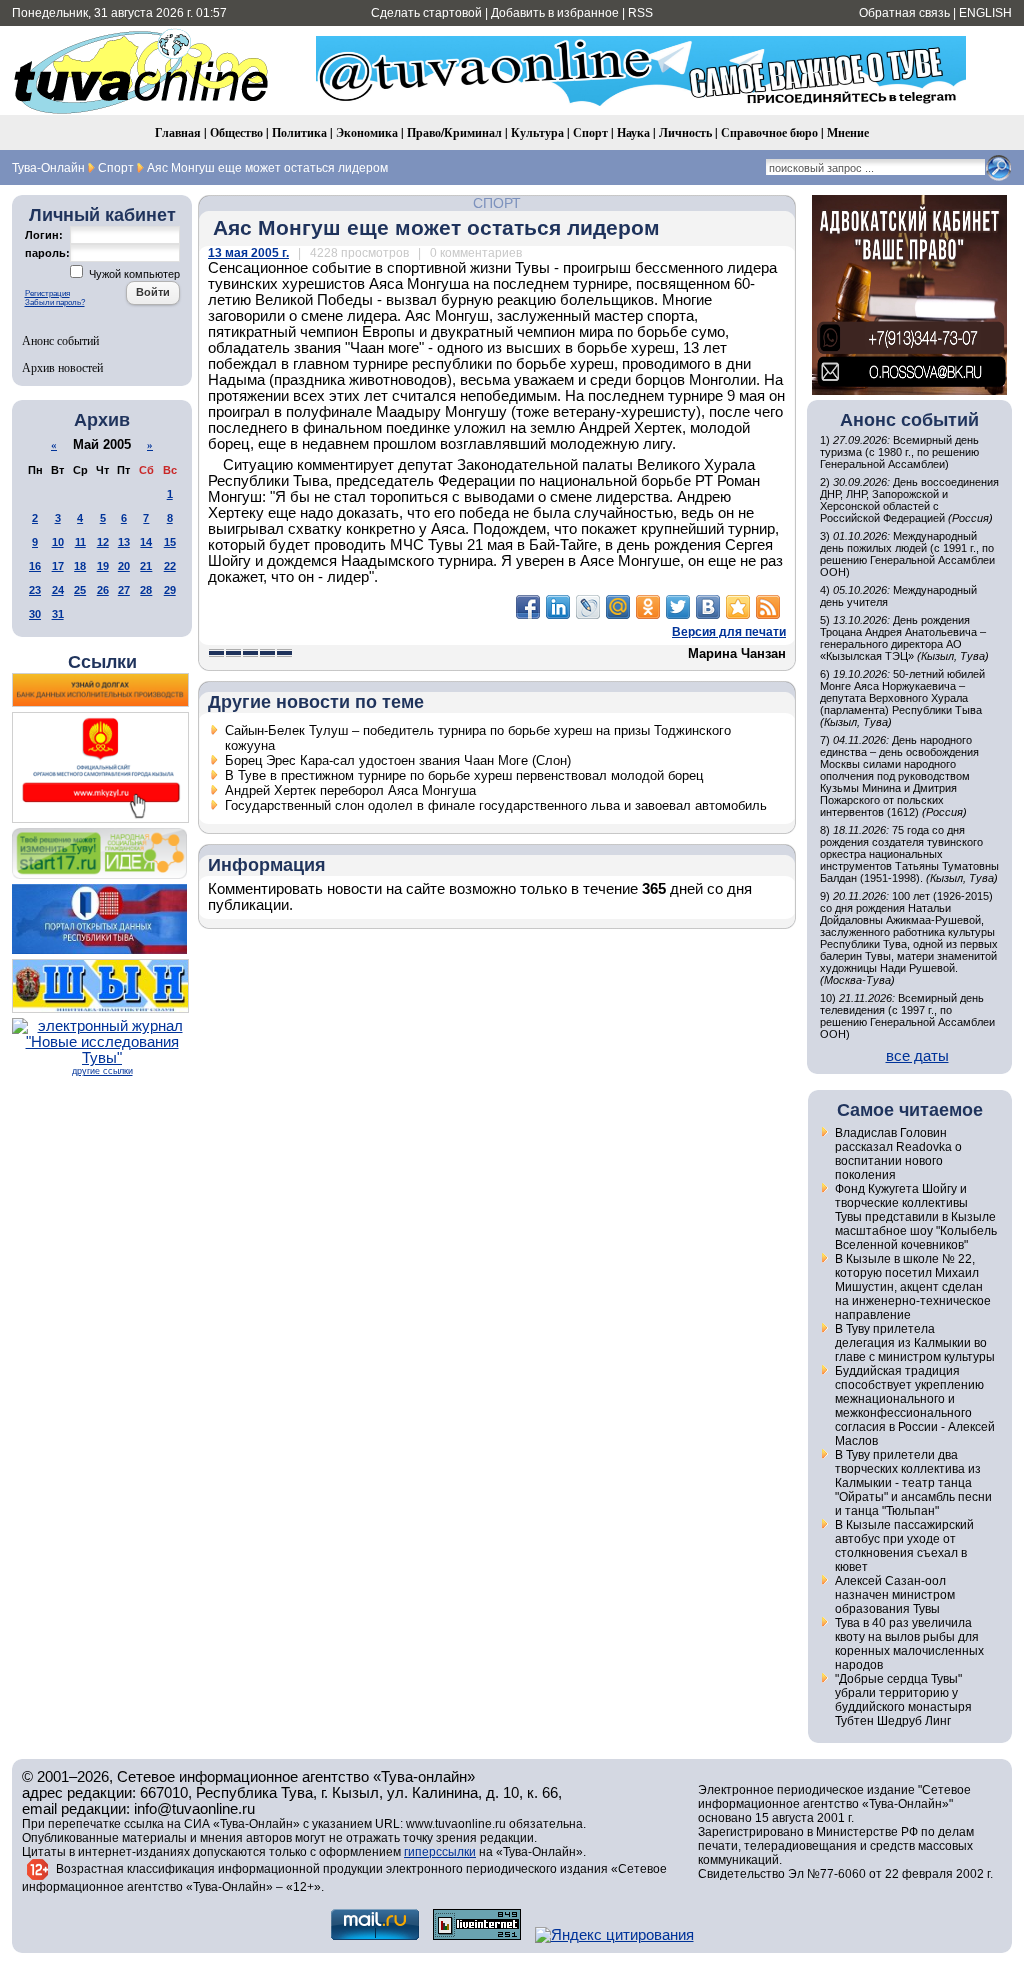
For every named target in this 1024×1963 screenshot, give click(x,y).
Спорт (590, 132)
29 (170, 590)
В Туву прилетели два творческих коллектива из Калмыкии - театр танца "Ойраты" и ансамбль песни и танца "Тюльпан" (913, 1483)
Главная (178, 132)
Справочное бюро (769, 132)
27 (124, 590)
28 (146, 590)
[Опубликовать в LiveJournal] (588, 607)
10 (58, 542)
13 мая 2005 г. (248, 253)
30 (35, 614)
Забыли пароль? (55, 302)
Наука (633, 132)
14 (146, 542)
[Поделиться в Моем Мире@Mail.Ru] (618, 607)
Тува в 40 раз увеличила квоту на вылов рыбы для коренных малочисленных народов (909, 1644)
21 (146, 566)
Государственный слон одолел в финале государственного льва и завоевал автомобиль (496, 805)
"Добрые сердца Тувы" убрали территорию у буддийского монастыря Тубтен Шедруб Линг (903, 1700)
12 (103, 542)
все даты (917, 1056)
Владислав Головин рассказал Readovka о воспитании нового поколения (898, 1154)
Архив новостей (62, 367)
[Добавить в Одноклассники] (648, 607)
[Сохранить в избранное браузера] (738, 607)
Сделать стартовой (426, 13)
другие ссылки (102, 1071)
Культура (537, 132)
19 (103, 566)
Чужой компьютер (133, 274)
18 (80, 566)
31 (58, 614)
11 (80, 542)
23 (35, 590)
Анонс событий (60, 340)
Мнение (848, 132)
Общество (236, 132)
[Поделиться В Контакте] (708, 607)
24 (58, 590)
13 (124, 542)
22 (170, 566)
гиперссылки (440, 1852)
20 (124, 566)
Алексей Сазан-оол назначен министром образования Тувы (895, 1595)
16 (35, 566)
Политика (299, 132)
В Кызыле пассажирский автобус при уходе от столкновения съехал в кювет (904, 1546)
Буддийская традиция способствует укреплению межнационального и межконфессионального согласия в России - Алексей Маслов (915, 1406)
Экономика (367, 132)
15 (170, 542)
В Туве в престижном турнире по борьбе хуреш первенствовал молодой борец (464, 775)
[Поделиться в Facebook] (528, 607)
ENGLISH (985, 13)
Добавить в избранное (555, 13)
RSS (640, 13)
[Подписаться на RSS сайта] (768, 607)
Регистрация (47, 293)
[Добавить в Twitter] (678, 607)
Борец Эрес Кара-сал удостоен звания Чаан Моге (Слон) (398, 760)
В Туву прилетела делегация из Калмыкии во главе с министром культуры (915, 1343)
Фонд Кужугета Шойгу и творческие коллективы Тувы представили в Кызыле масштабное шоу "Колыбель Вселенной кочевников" (916, 1217)
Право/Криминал (454, 132)
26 (103, 590)
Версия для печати (729, 632)
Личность (685, 132)
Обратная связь (904, 13)
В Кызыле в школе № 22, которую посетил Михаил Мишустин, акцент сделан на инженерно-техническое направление (913, 1287)
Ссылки (102, 662)
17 (58, 566)
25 (80, 590)
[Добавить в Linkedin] (558, 607)
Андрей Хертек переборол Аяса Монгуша (350, 790)
